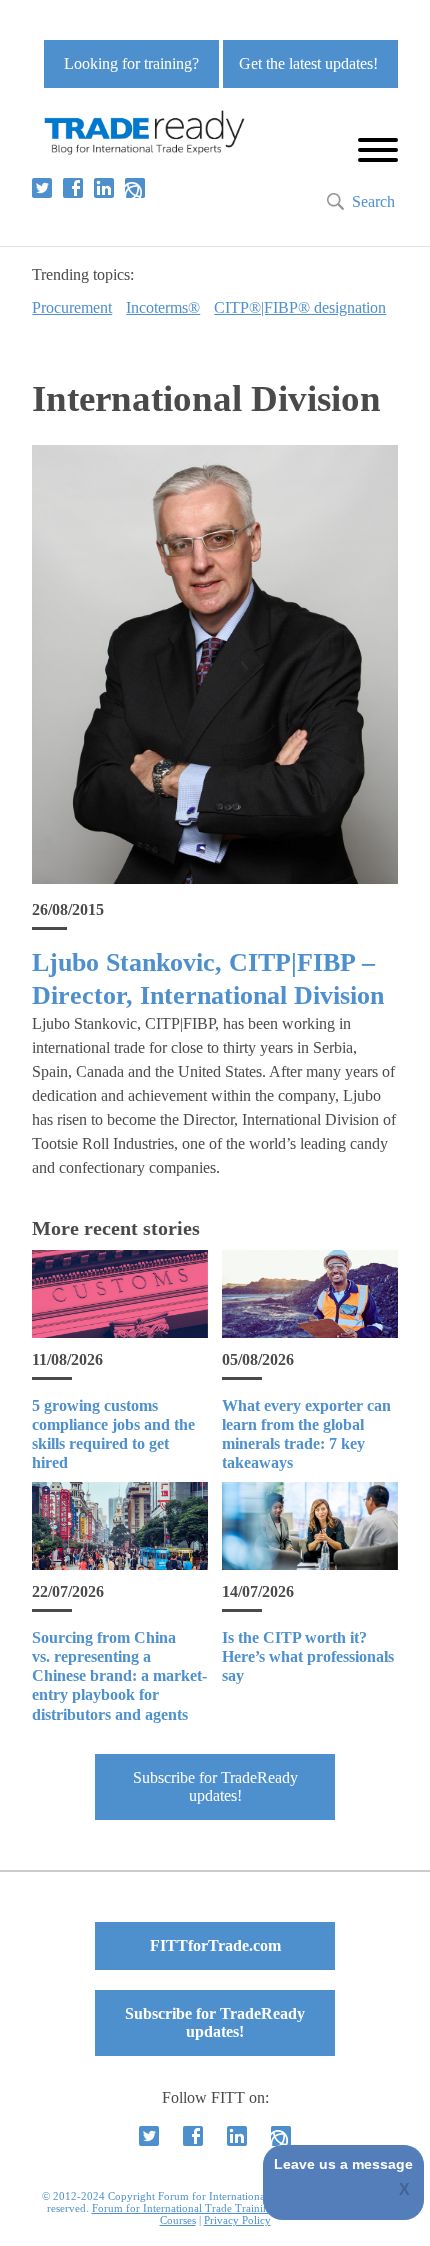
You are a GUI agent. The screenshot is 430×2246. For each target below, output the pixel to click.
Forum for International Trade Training (183, 2208)
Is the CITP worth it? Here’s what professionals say (308, 1656)
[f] (73, 188)
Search (373, 201)
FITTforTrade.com (215, 1945)
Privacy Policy (237, 2220)
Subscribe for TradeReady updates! (215, 1786)
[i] (135, 188)
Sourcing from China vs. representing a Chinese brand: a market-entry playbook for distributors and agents (119, 1676)
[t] (42, 188)
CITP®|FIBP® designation (300, 307)
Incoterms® (163, 307)
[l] (104, 188)
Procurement (72, 307)
